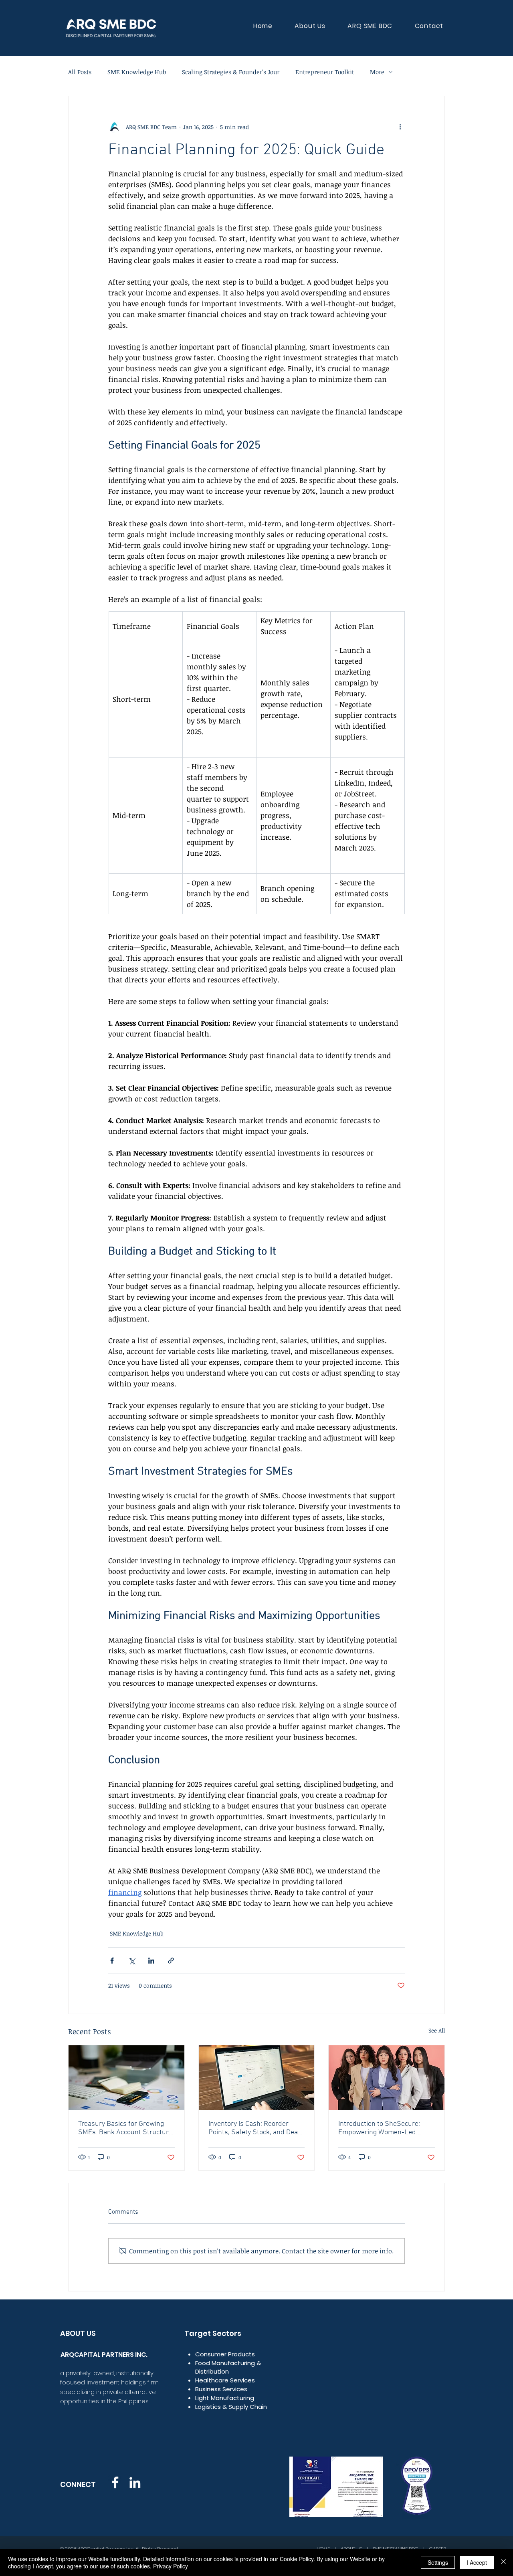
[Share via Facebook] (112, 1961)
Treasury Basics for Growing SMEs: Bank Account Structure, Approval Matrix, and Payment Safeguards (126, 2128)
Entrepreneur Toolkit (325, 72)
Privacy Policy (171, 2566)
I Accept (477, 2562)
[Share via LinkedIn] (151, 1961)
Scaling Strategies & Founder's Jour (231, 72)
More (377, 72)
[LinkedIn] (135, 2482)
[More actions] (400, 127)
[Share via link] (171, 1961)
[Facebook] (115, 2482)
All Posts (80, 72)
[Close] (503, 2562)
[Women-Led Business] (387, 2078)
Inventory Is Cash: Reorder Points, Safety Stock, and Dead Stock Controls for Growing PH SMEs (255, 2128)
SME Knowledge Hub (137, 72)
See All (437, 2030)
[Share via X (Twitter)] (132, 1961)
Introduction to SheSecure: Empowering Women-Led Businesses (379, 2128)
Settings (438, 2562)
